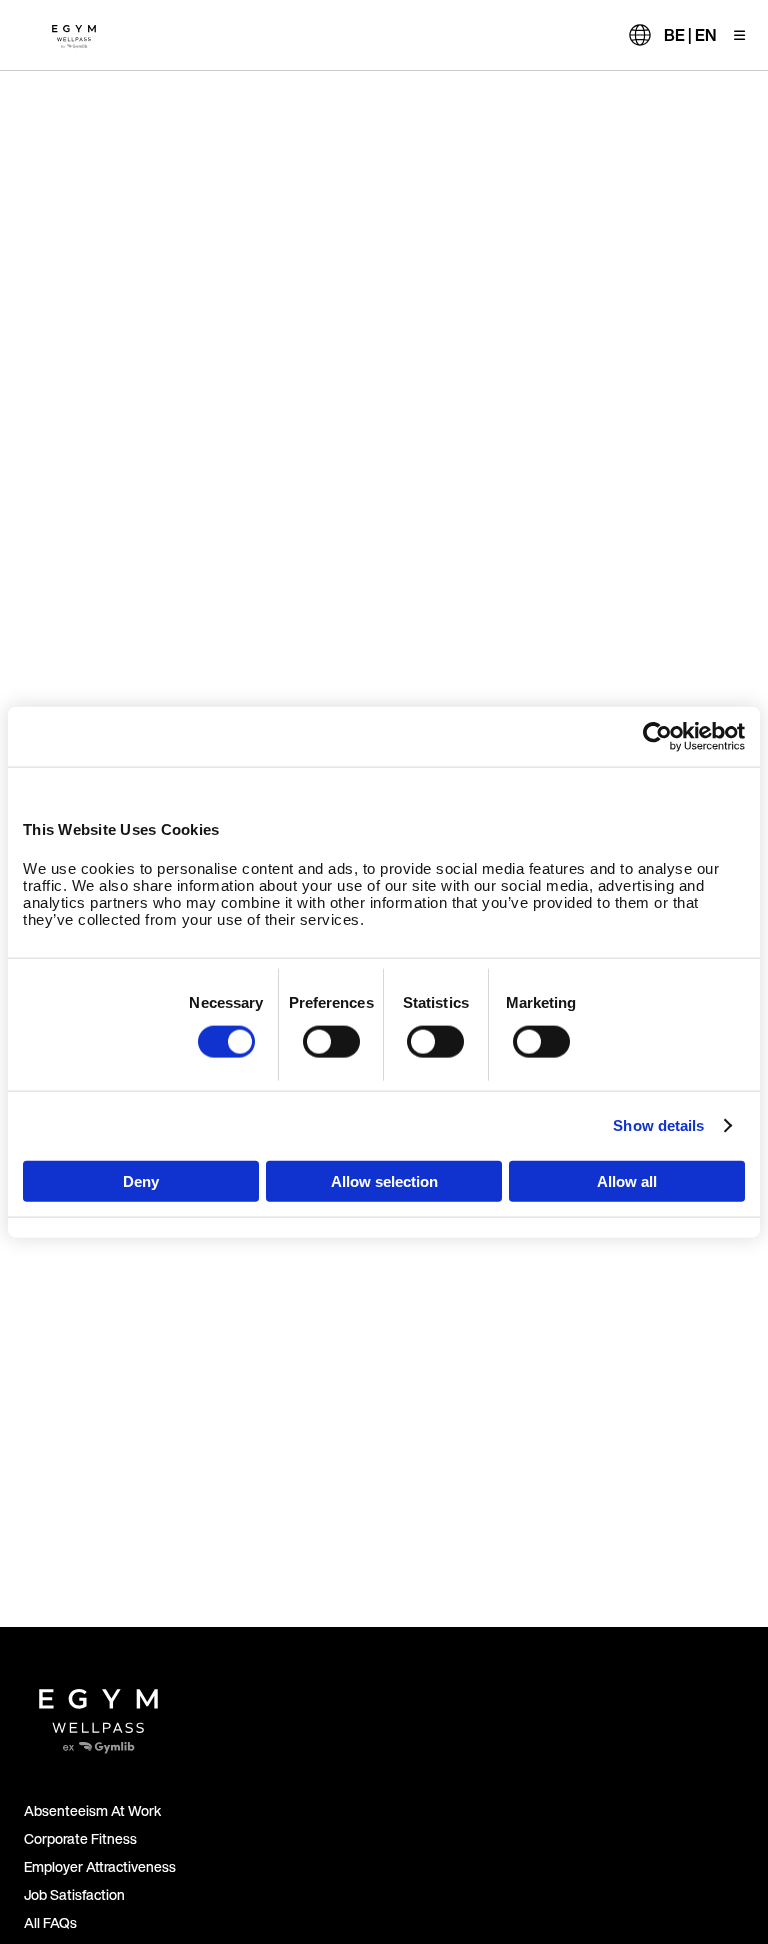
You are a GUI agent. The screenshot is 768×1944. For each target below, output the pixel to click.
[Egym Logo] (98, 1713)
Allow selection (384, 1180)
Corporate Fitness (80, 1838)
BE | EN (690, 35)
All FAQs (50, 1922)
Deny (141, 1180)
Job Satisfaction (74, 1894)
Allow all (627, 1180)
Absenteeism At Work (92, 1810)
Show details (658, 1125)
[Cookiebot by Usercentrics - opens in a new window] (657, 737)
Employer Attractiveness (100, 1866)
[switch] (331, 1042)
